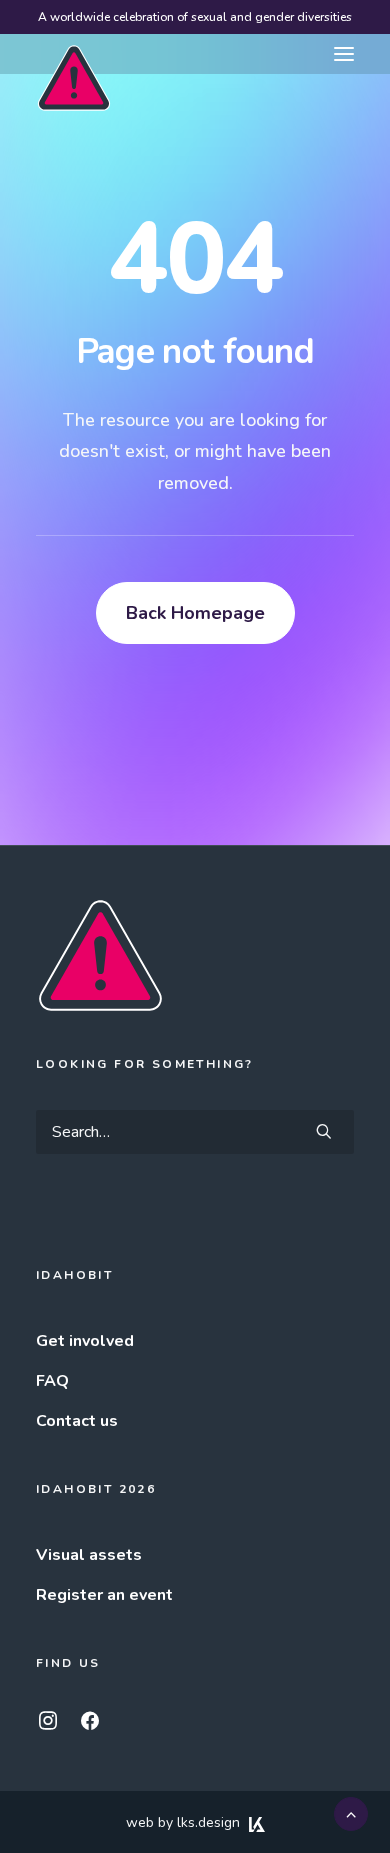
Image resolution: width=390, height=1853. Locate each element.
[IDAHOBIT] (74, 55)
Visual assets (89, 1555)
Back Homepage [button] (195, 613)
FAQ (52, 1381)
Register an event (104, 1595)
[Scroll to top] (351, 1813)
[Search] (195, 1132)
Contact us (77, 1421)
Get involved (85, 1341)
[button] (344, 54)
